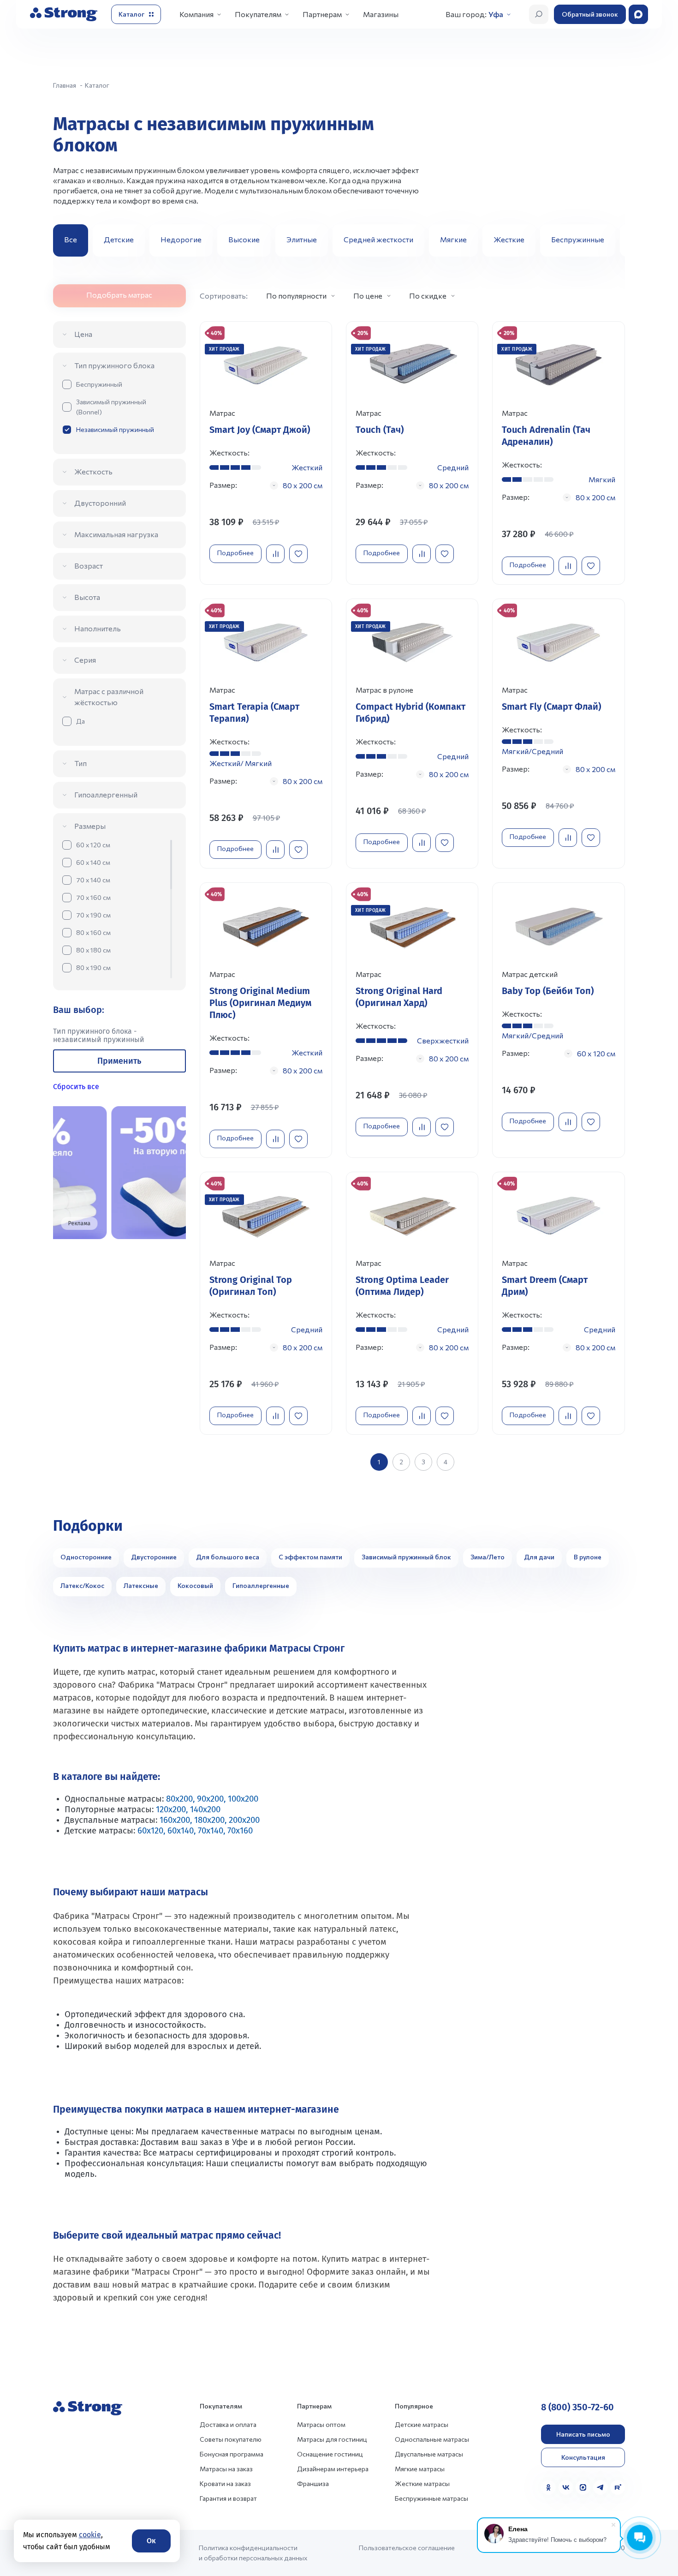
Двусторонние (154, 1557)
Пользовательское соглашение (407, 2548)
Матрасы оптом (321, 2424)
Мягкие (453, 239)
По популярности (296, 296)
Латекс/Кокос (82, 1585)
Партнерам (322, 14)
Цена (83, 334)
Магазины (381, 14)
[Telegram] (601, 2487)
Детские (119, 239)
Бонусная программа (232, 2454)
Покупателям (258, 14)
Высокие (244, 239)
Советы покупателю (231, 2439)
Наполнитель (98, 628)
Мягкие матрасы (420, 2469)
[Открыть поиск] (539, 14)
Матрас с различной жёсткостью (109, 697)
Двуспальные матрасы (429, 2454)
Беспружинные (578, 239)
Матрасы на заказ (226, 2469)
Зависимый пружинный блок (406, 1557)
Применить (119, 1061)
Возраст (89, 566)
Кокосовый (195, 1585)
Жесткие (509, 239)
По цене (368, 296)
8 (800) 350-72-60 (577, 2407)
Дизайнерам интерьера (333, 2469)
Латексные (141, 1585)
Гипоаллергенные (261, 1585)
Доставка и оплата (228, 2424)
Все (71, 239)
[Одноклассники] (548, 2487)
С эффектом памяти (310, 1557)
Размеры (90, 826)
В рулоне (588, 1557)
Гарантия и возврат (228, 2498)
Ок (151, 2541)
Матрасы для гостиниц (332, 2439)
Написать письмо (583, 2434)
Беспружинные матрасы (431, 2498)
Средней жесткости (378, 239)
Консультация (583, 2457)
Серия (85, 660)
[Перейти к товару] (266, 453)
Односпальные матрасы (432, 2439)
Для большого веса (228, 1557)
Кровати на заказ (225, 2483)
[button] (614, 240)
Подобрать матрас (119, 295)
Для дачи (539, 1557)
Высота (87, 597)
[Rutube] (618, 2487)
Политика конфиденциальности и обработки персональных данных (253, 2553)
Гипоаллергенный (106, 794)
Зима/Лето (488, 1557)
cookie (90, 2535)
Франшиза (313, 2483)
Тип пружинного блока (114, 365)
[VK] (566, 2487)
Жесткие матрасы (422, 2483)
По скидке (428, 296)
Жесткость (93, 471)
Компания (196, 14)
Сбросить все (76, 1087)
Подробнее (235, 553)
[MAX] (583, 2487)
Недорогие (181, 239)
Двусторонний (100, 503)
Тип (80, 763)
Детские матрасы (422, 2424)
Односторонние (86, 1557)
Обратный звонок (590, 14)
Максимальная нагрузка (116, 534)
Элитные (302, 239)
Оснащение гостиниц (330, 2454)
